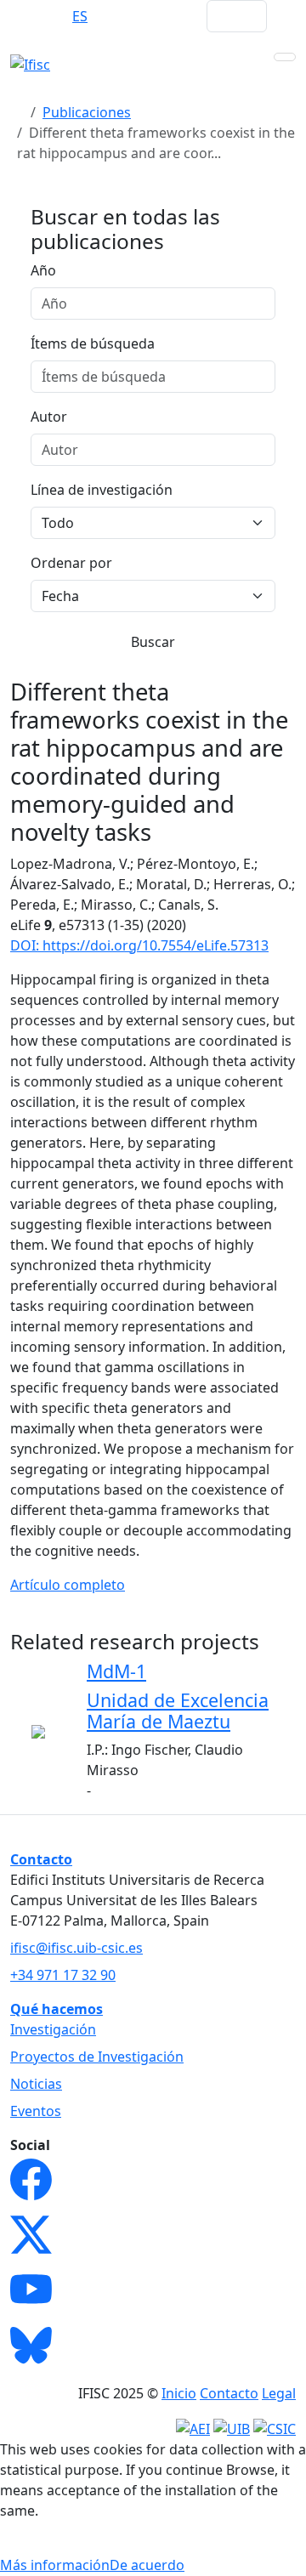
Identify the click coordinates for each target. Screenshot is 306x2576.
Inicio (179, 2393)
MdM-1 (116, 1671)
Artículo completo (68, 1585)
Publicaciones (87, 112)
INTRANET (161, 16)
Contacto (229, 2393)
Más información (55, 2565)
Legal (279, 2393)
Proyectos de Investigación (97, 2057)
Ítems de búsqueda (93, 343)
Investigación (53, 2029)
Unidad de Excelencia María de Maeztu (178, 1711)
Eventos (36, 2111)
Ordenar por (71, 563)
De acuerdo (147, 2565)
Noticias (36, 2084)
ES (80, 16)
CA (113, 16)
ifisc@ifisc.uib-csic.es (76, 1948)
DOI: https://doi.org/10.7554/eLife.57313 (139, 945)
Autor (49, 417)
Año (43, 270)
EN (46, 16)
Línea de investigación (102, 490)
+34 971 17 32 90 (63, 1975)
